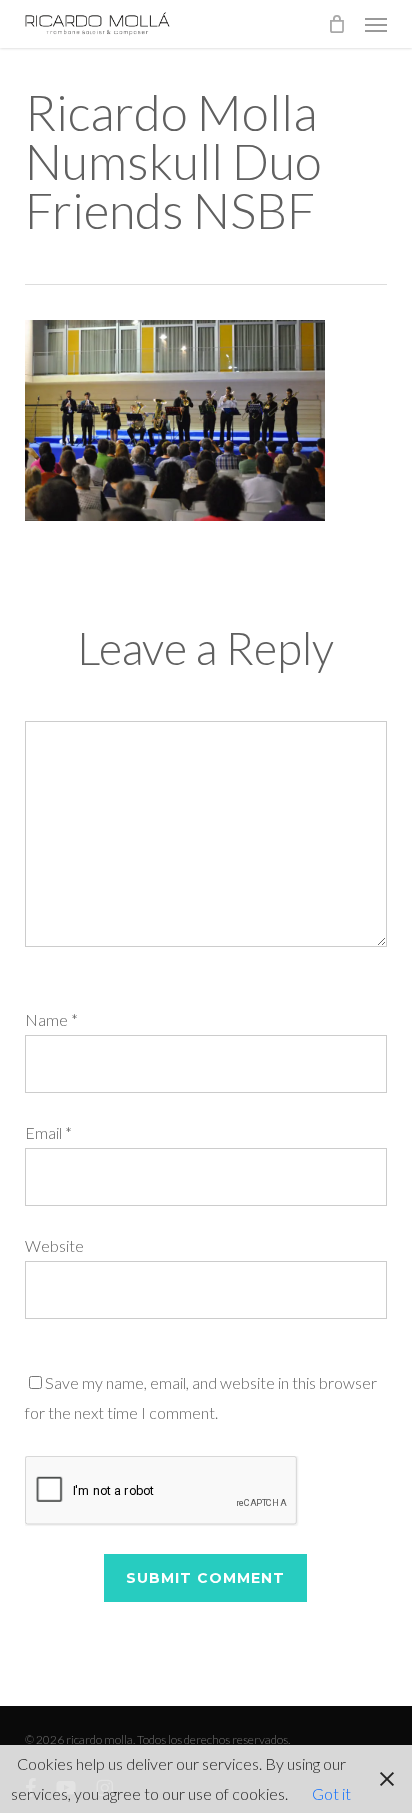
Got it (331, 1793)
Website (54, 1245)
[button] (376, 24)
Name (51, 1019)
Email (48, 1132)
